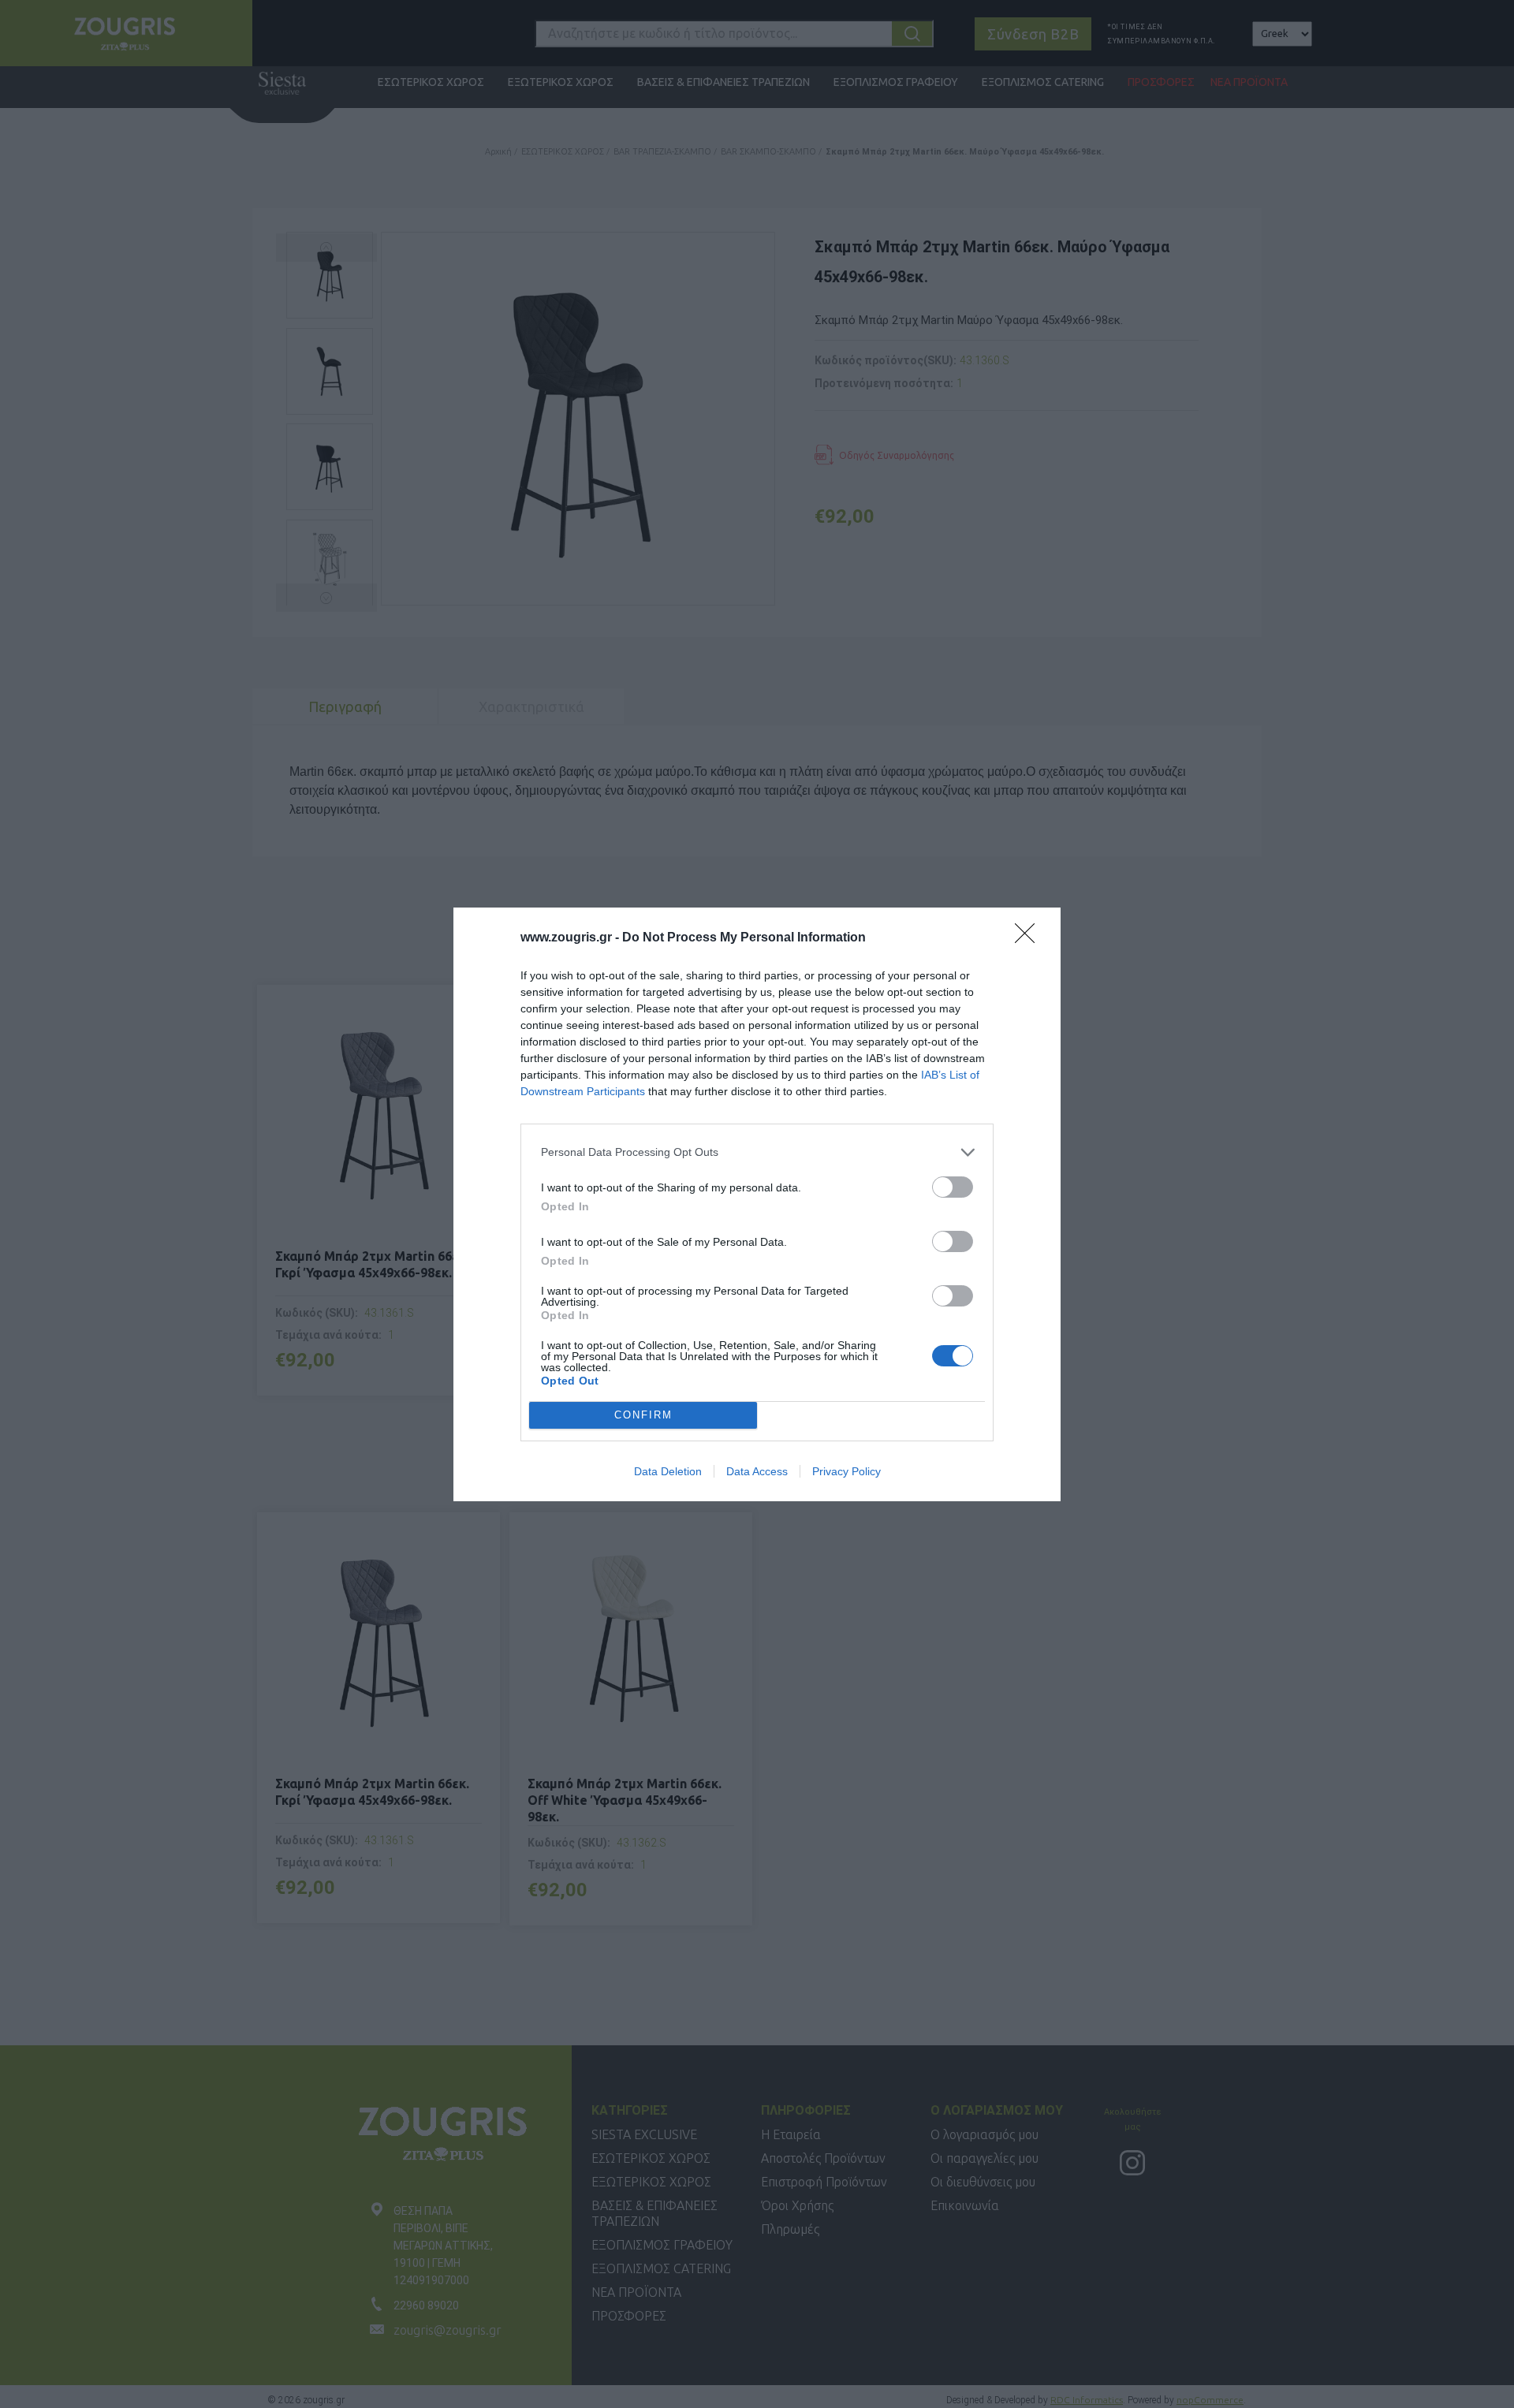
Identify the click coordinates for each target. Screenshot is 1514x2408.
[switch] (953, 1187)
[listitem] (757, 1152)
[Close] (1030, 938)
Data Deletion (668, 1471)
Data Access (757, 1471)
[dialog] (757, 1204)
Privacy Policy (846, 1471)
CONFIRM (643, 1415)
